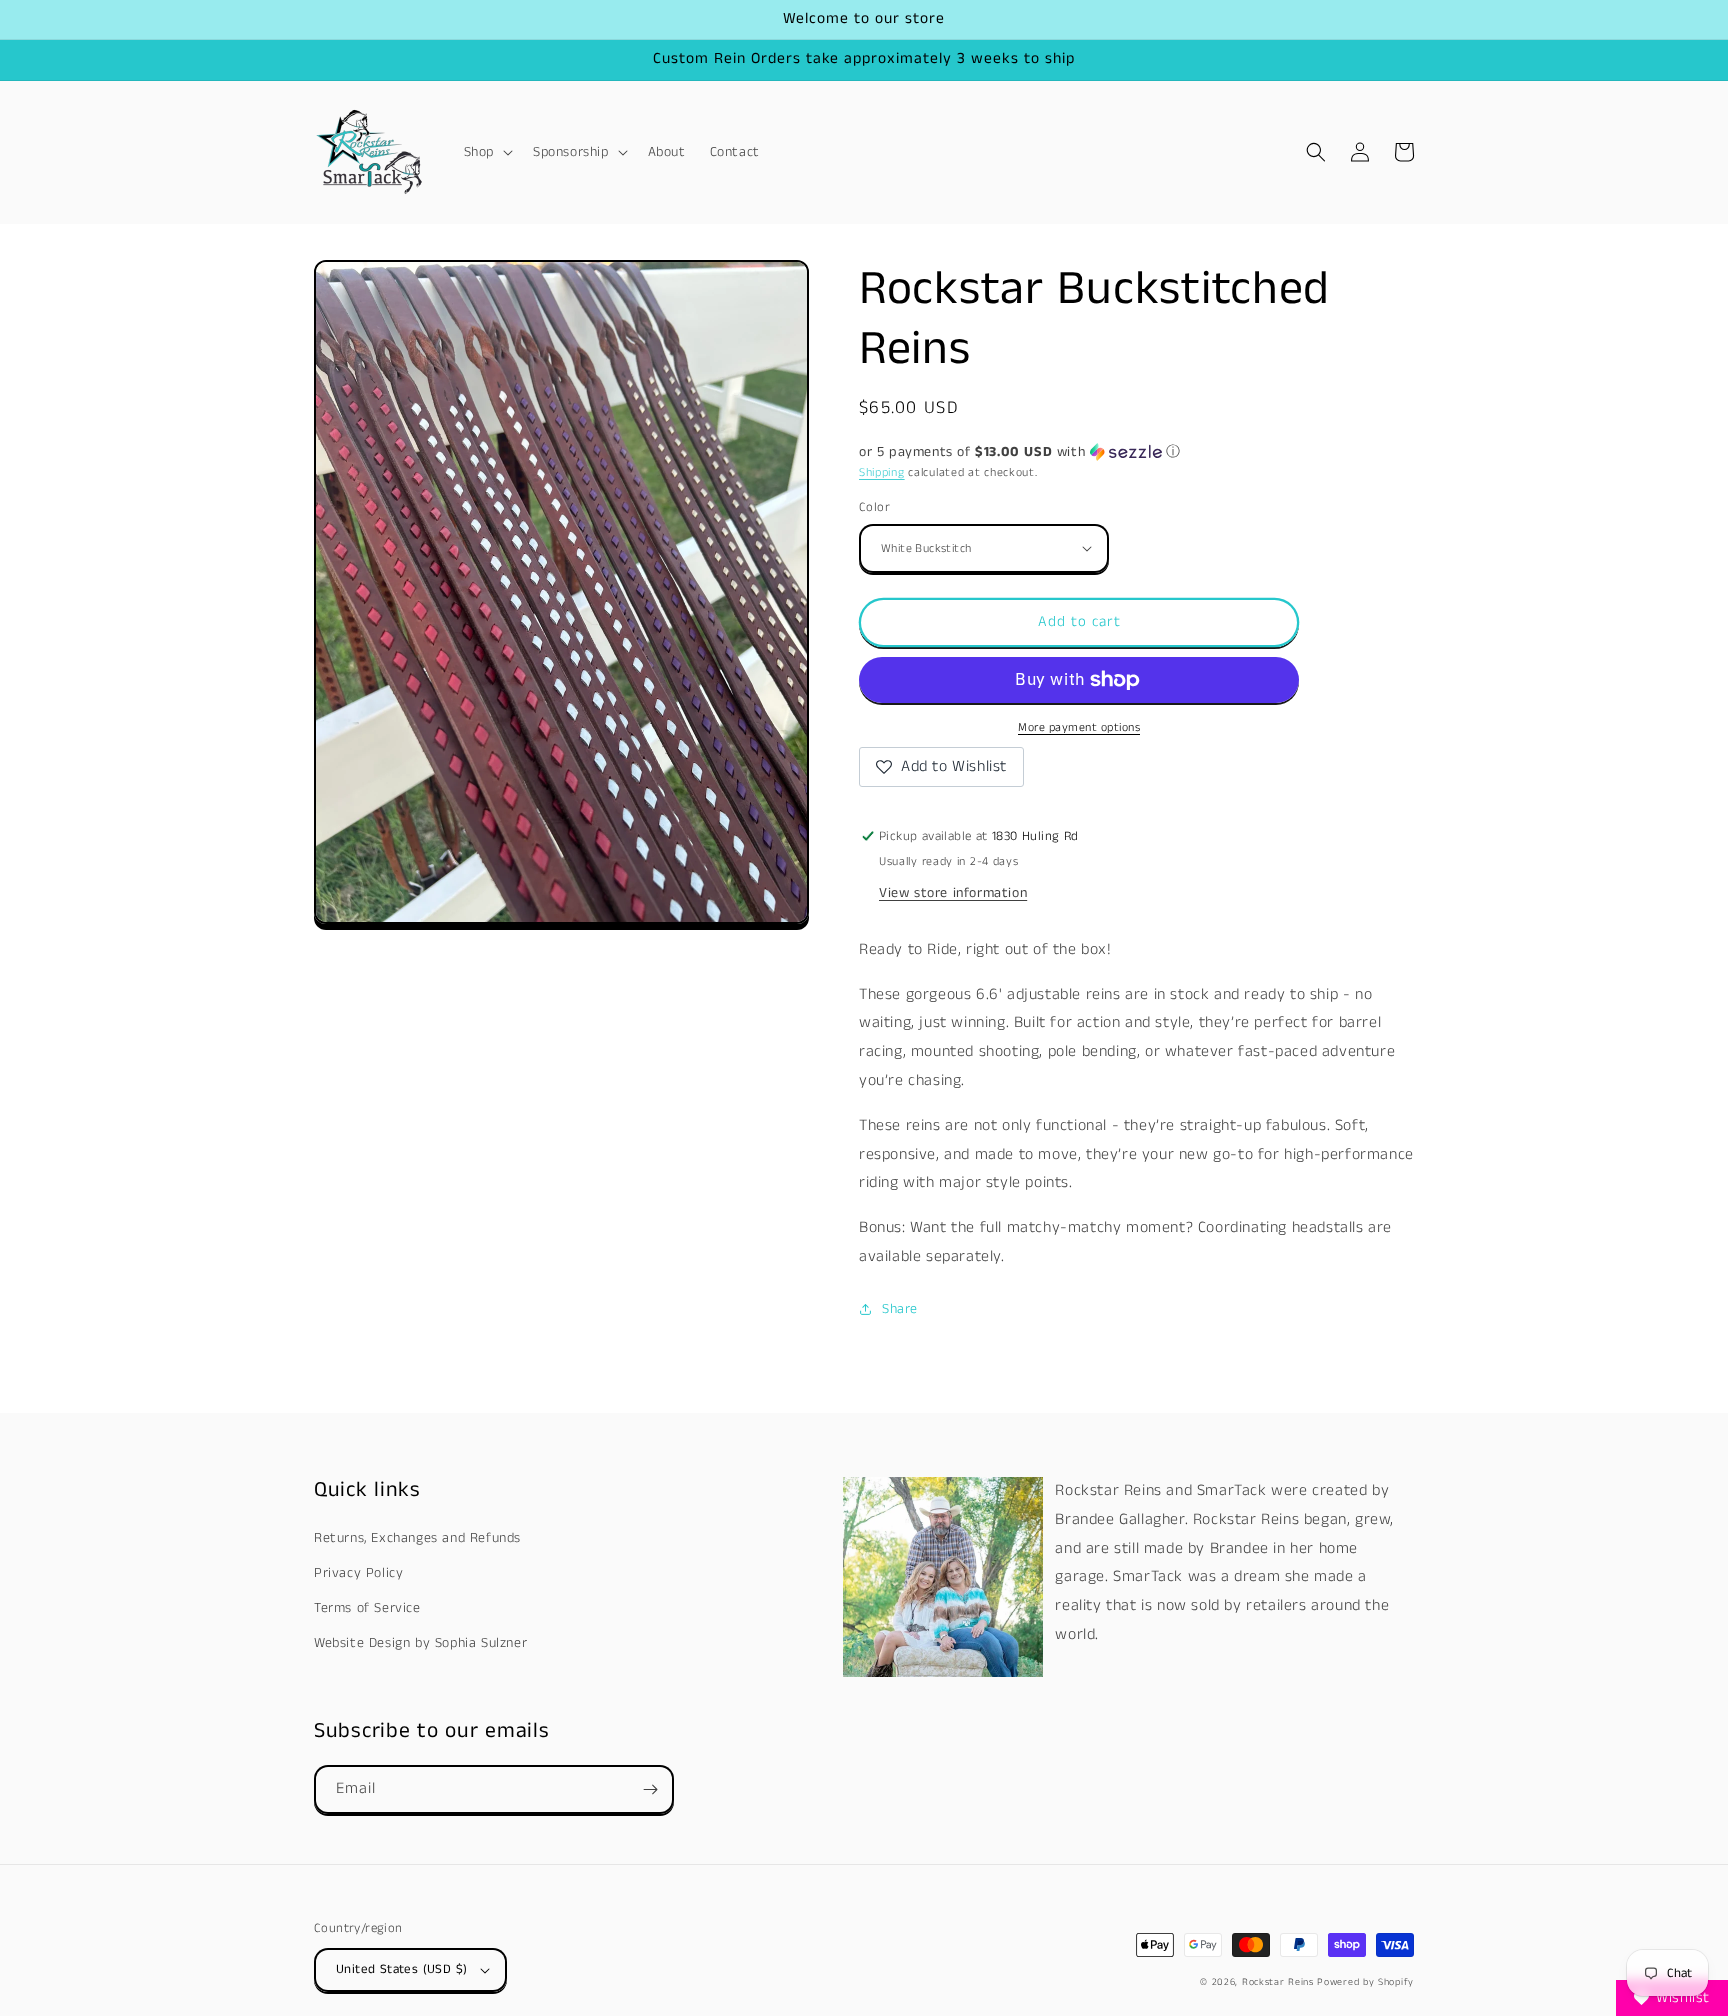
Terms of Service (367, 1608)
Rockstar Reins (1278, 1982)
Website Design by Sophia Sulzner (420, 1643)
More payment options (1079, 727)
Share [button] (900, 1309)
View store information (953, 893)
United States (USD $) (401, 1969)
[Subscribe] (650, 1789)
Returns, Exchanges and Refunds (417, 1538)
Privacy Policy (358, 1573)
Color (874, 507)
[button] (486, 152)
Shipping (882, 472)
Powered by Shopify (1365, 1982)
